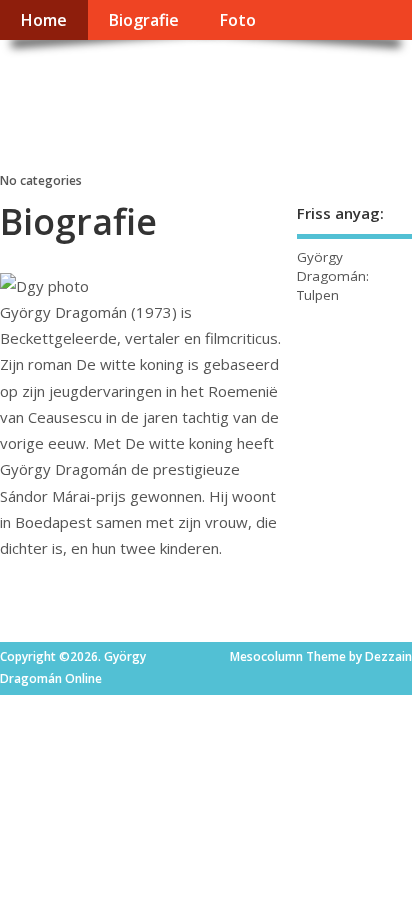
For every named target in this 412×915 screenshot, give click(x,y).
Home (43, 20)
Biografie (143, 20)
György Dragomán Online (149, 105)
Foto (237, 20)
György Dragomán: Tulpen (333, 276)
